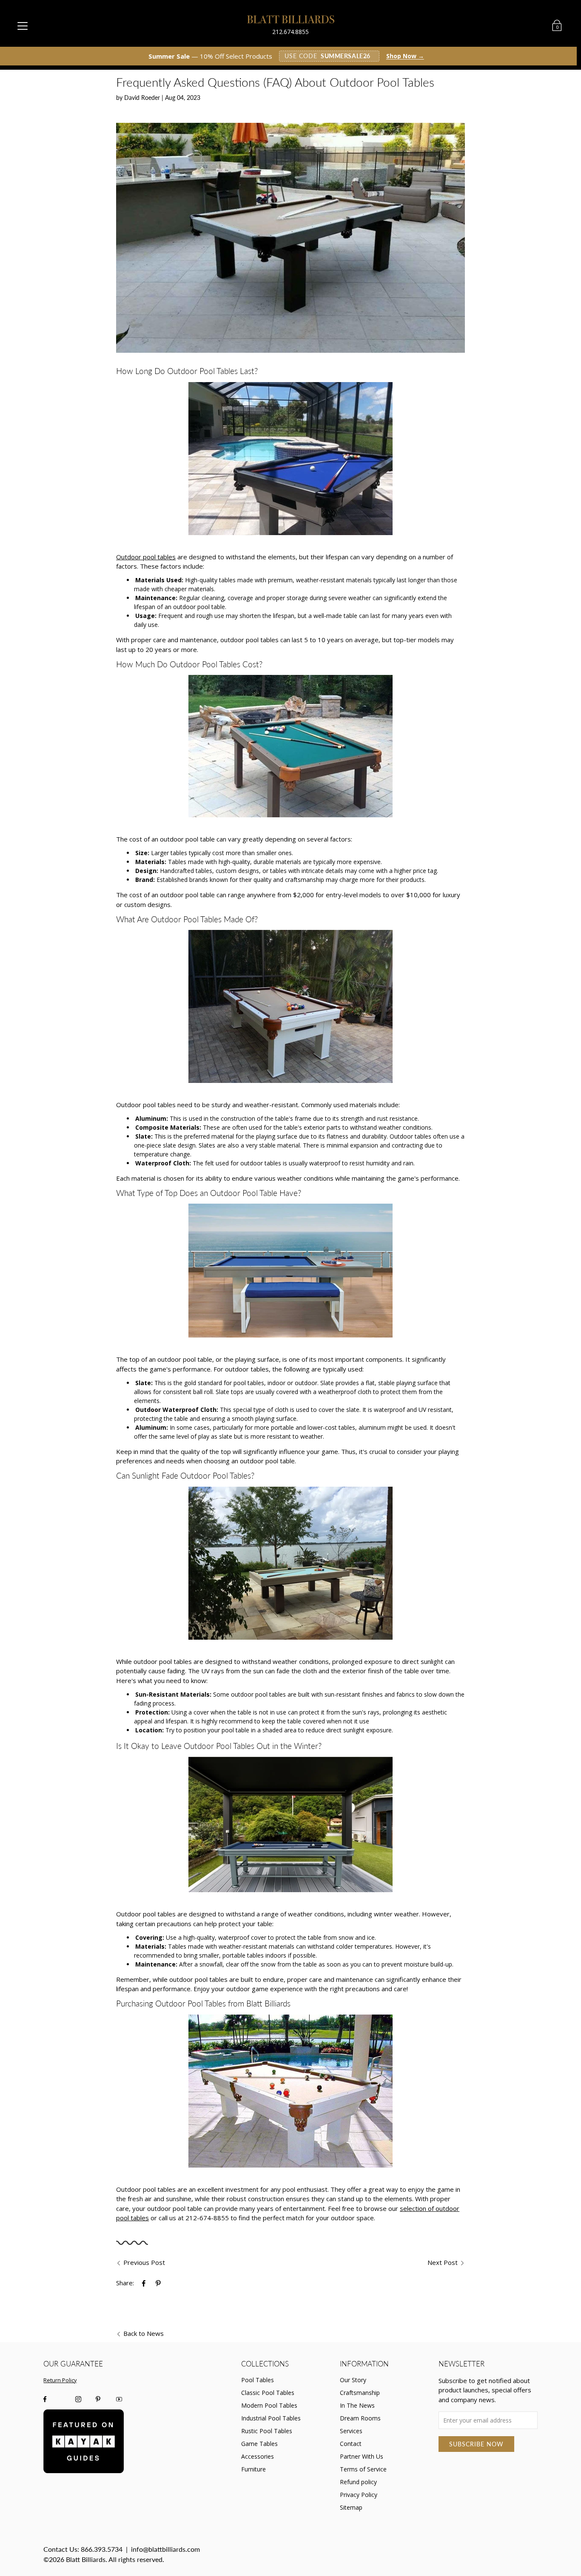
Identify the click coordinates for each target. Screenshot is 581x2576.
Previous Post (144, 2262)
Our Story (353, 2380)
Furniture (253, 2469)
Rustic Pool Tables (267, 2431)
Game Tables (259, 2444)
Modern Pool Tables (269, 2405)
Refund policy (358, 2482)
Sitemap (351, 2507)
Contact (351, 2444)
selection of (418, 2208)
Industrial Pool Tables (271, 2418)
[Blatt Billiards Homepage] (291, 19)
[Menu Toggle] (23, 26)
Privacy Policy (359, 2495)
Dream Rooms (360, 2418)
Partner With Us (362, 2456)
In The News (357, 2405)
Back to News (144, 2333)
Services (351, 2431)
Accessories (258, 2456)
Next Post (443, 2262)
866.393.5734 (102, 2549)
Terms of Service (363, 2469)
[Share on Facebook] (144, 2283)
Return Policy (60, 2380)
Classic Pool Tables (268, 2393)
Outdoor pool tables (146, 557)
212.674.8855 (290, 32)
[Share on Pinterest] (159, 2283)
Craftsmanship (360, 2393)
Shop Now (405, 56)
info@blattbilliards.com (165, 2549)
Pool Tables (258, 2380)
